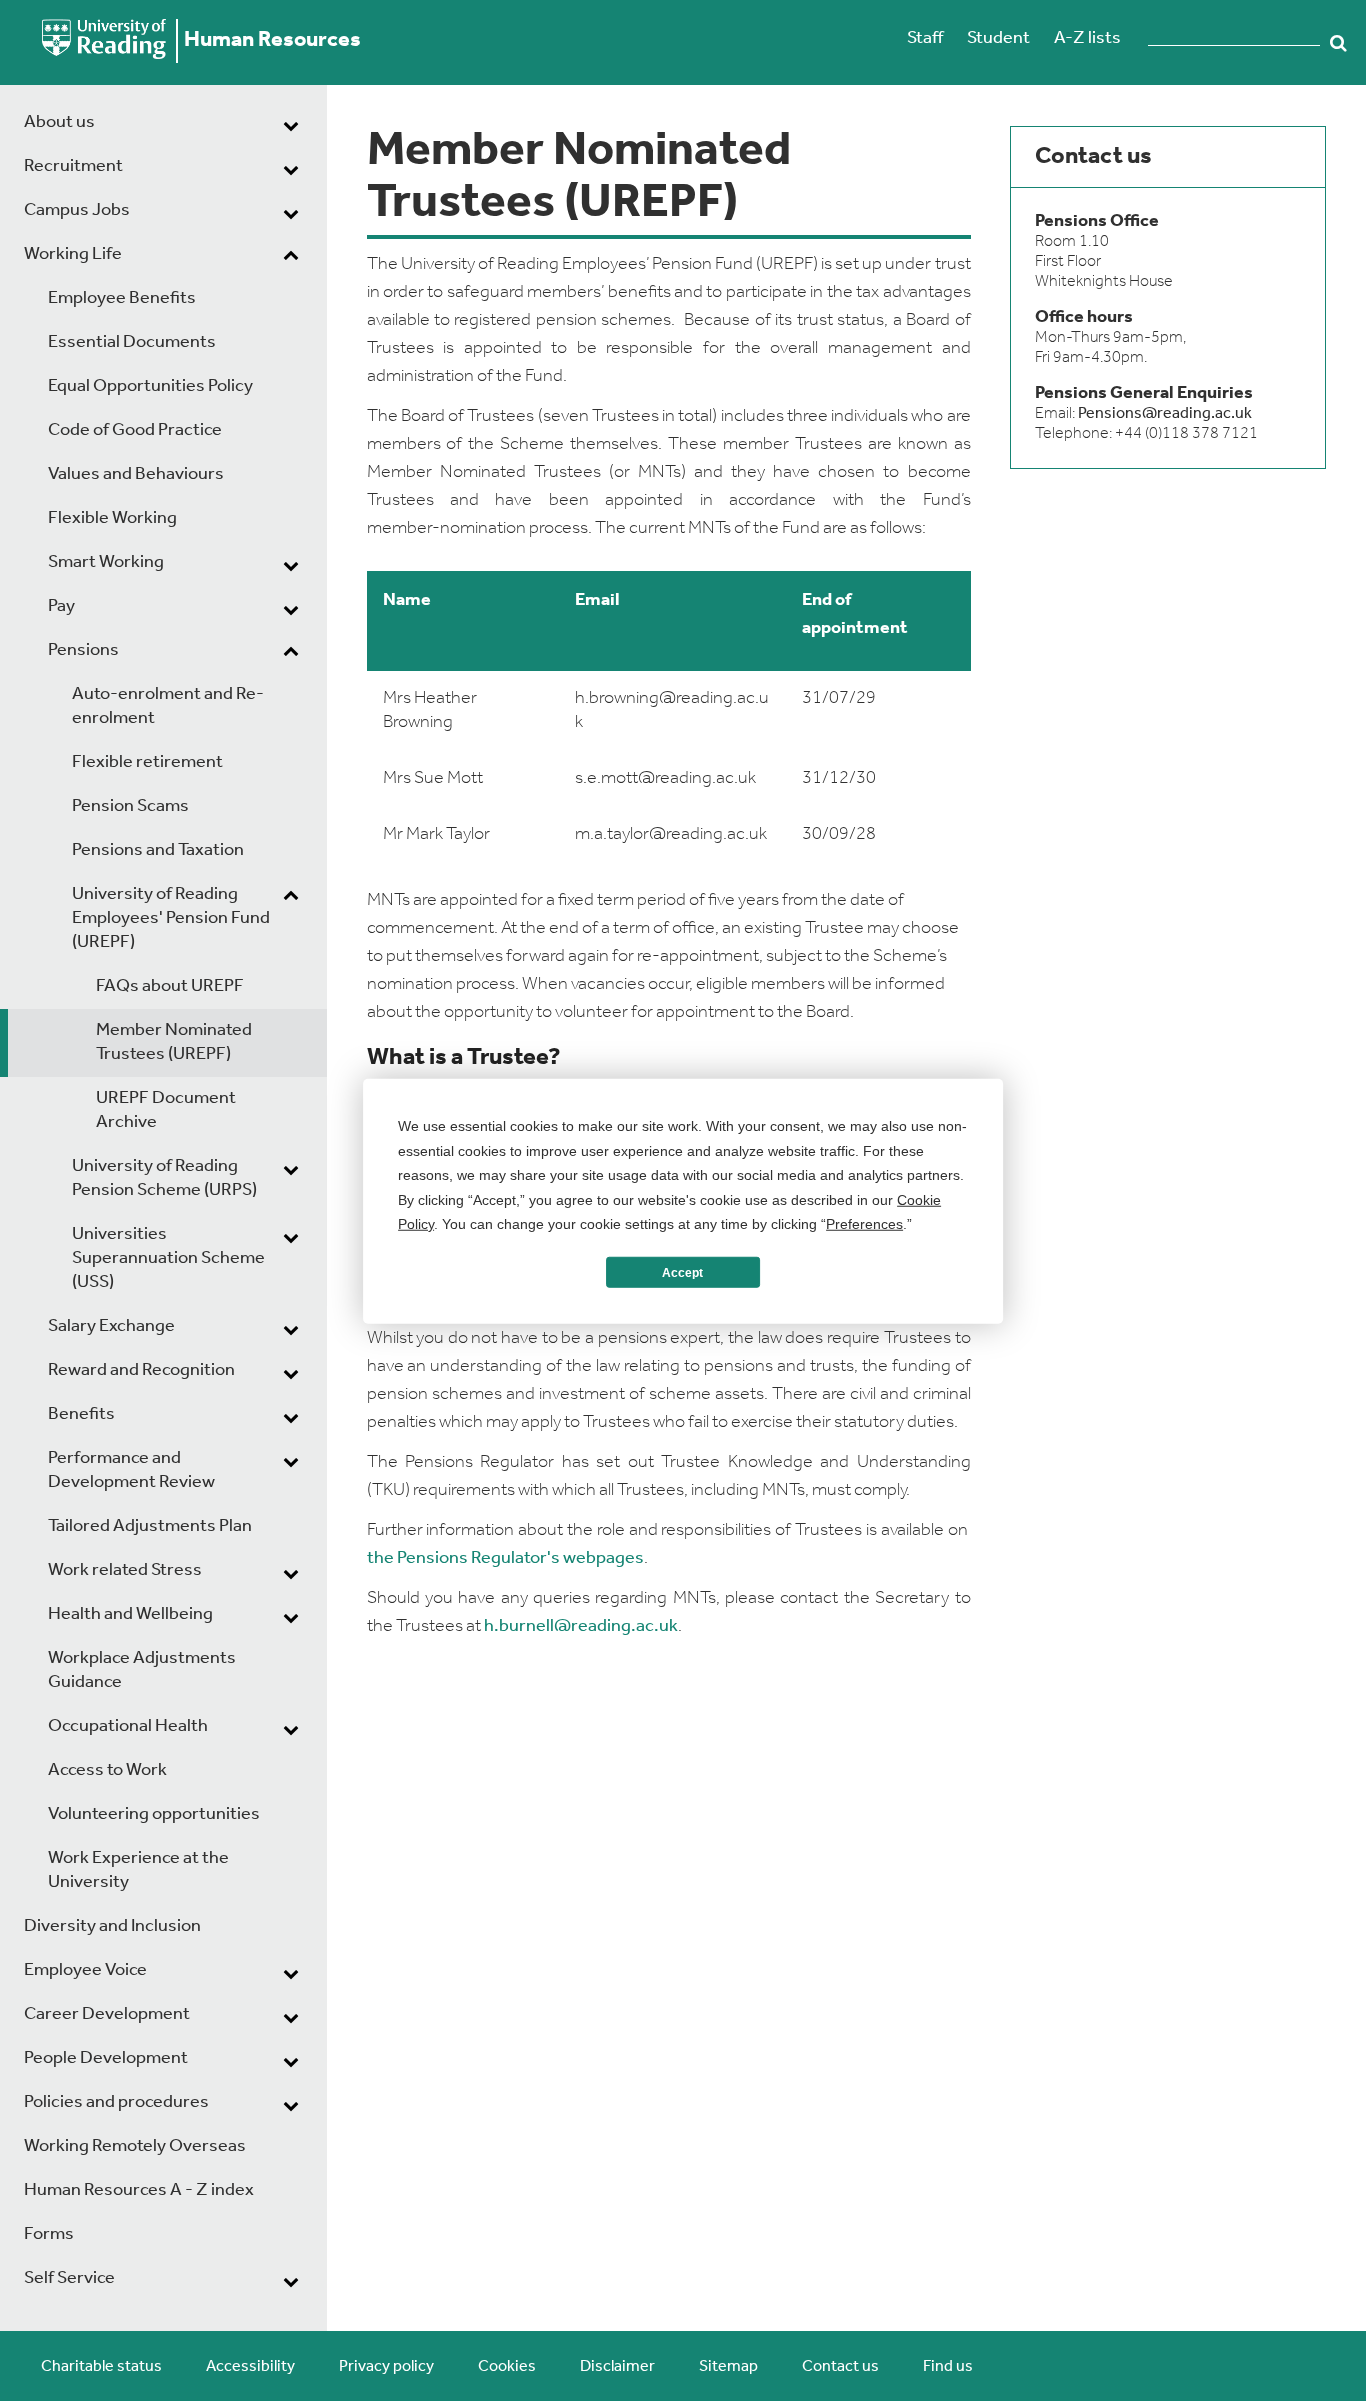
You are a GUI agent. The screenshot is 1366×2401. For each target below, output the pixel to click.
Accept (682, 1272)
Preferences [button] (864, 1223)
